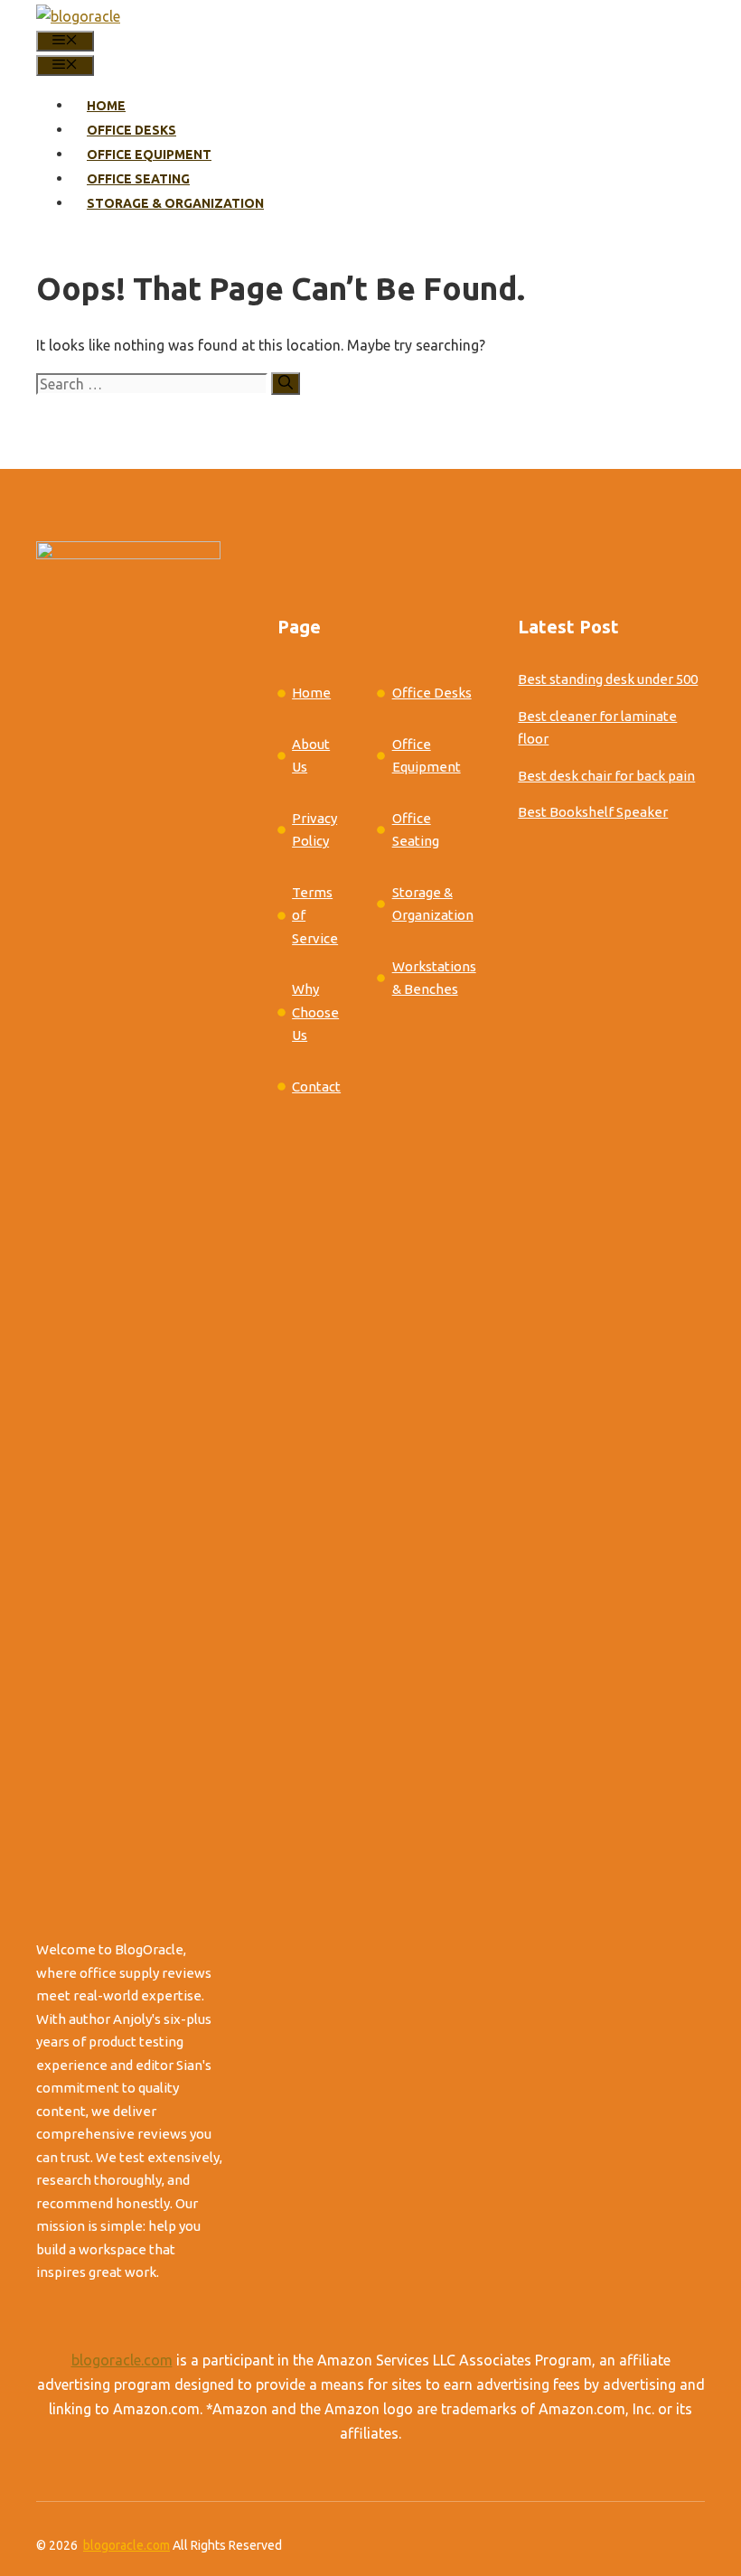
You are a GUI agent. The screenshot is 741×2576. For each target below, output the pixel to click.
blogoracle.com (122, 2360)
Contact (316, 1087)
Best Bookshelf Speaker (593, 812)
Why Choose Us (315, 1012)
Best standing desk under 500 (608, 679)
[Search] (286, 384)
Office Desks (131, 130)
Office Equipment (149, 155)
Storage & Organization (175, 203)
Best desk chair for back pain (606, 776)
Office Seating (138, 179)
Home (106, 106)
